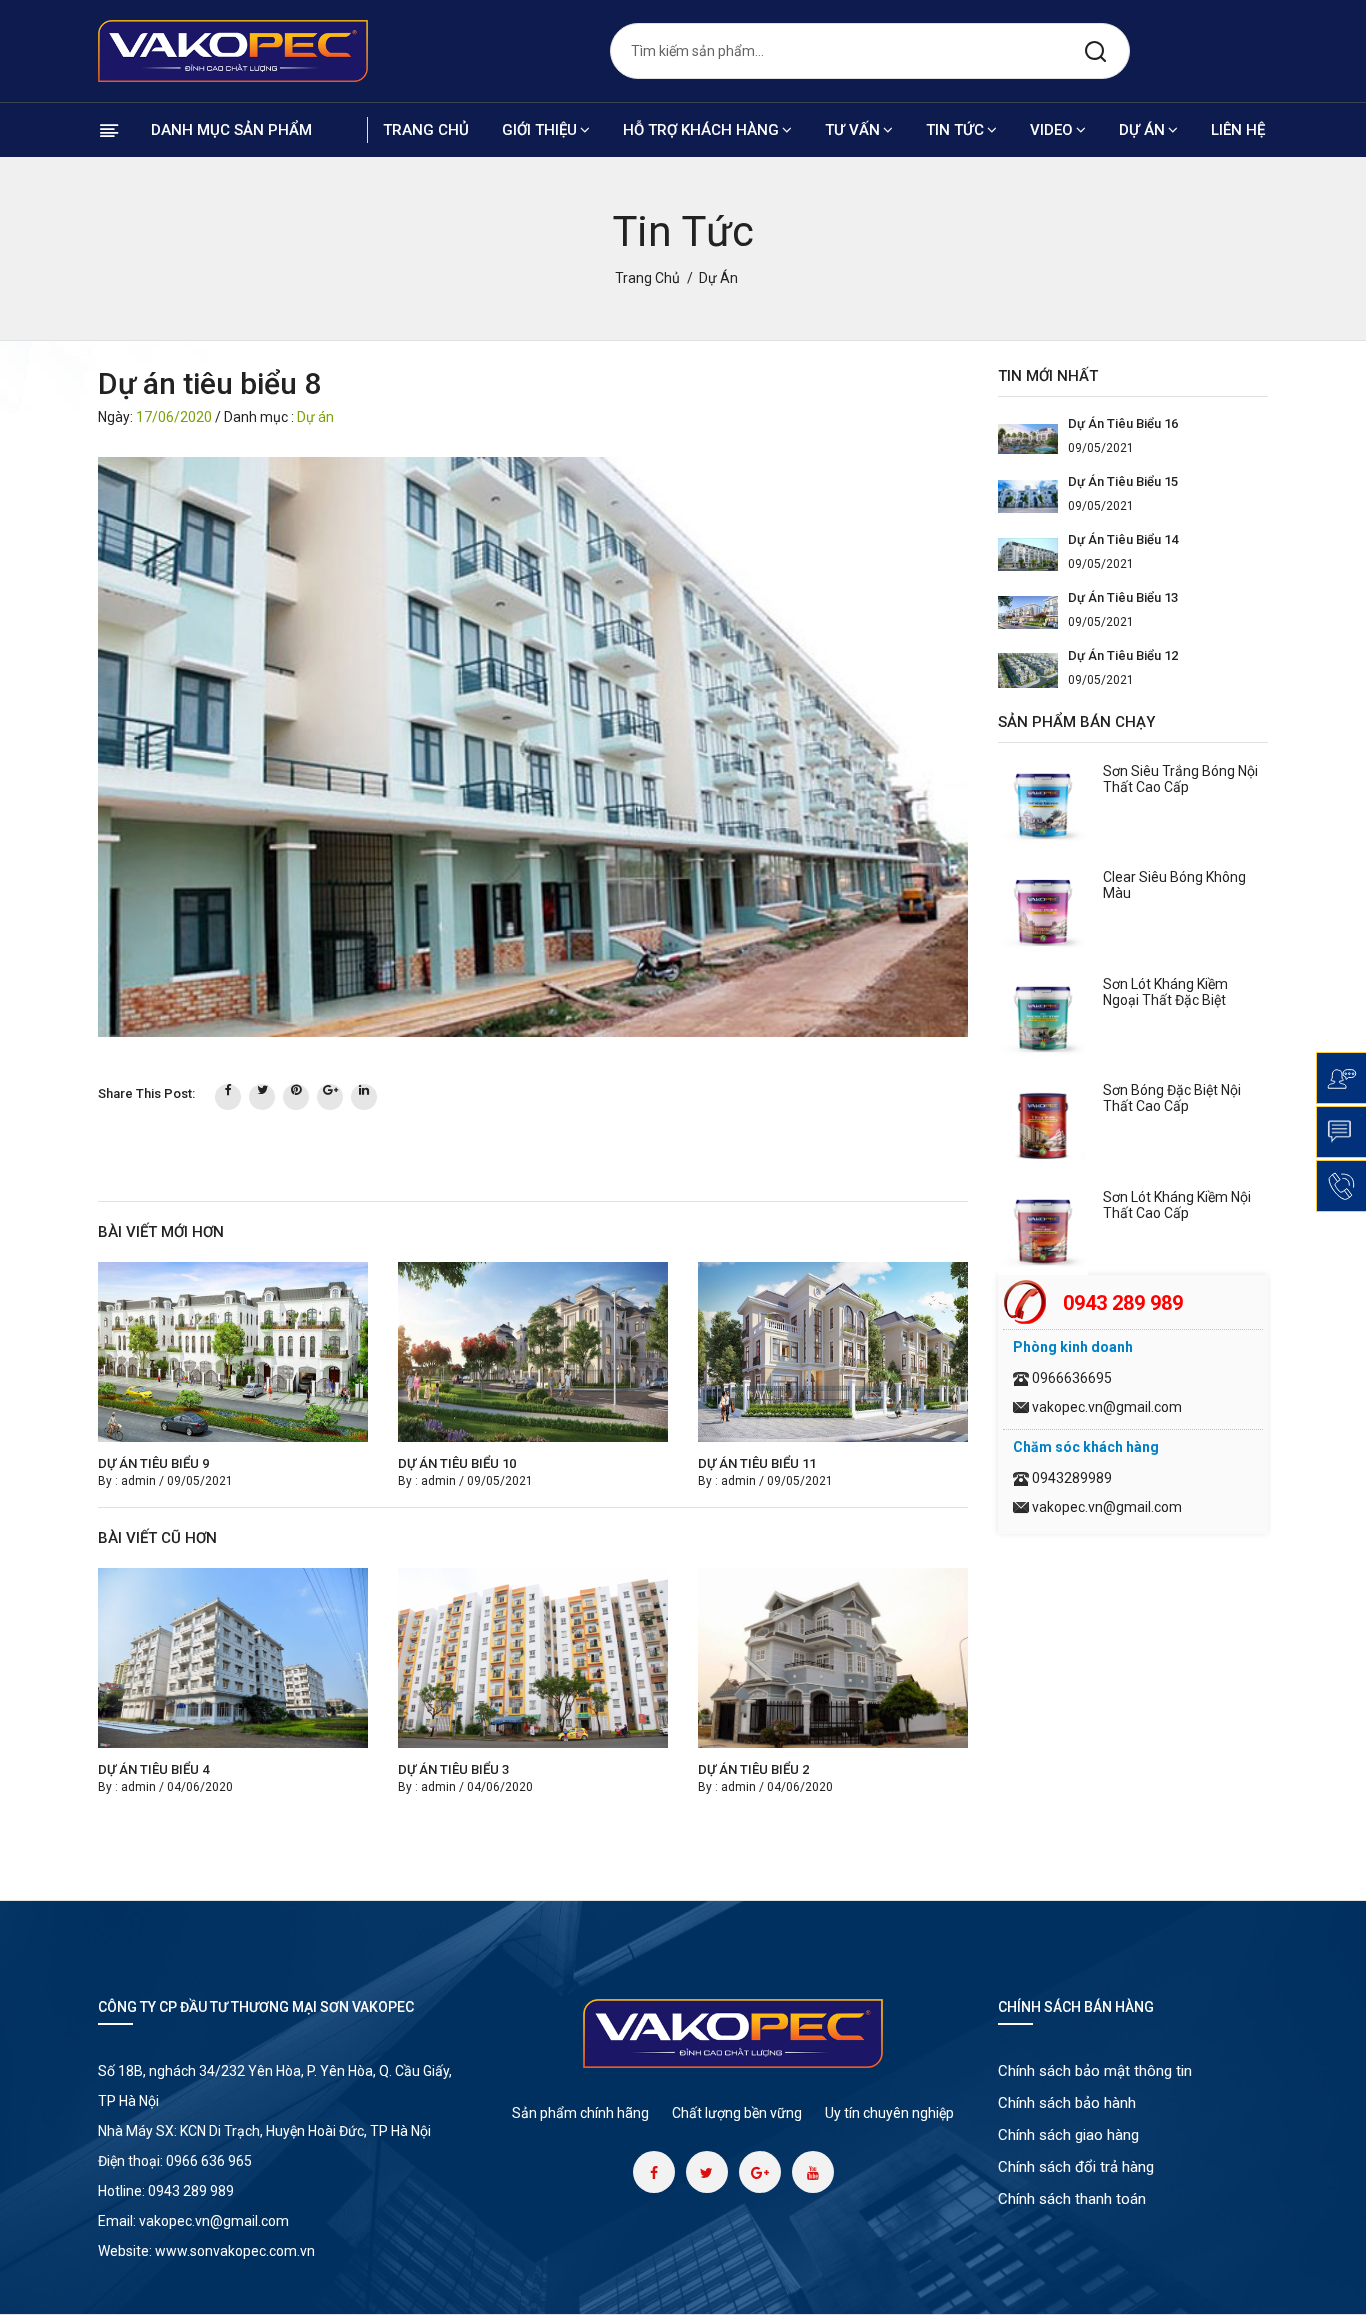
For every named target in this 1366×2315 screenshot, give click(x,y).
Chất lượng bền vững (737, 2113)
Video (1051, 130)
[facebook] (228, 1097)
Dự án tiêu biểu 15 (1123, 481)
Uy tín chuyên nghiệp (889, 2113)
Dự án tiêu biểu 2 (753, 1769)
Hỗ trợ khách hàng (701, 130)
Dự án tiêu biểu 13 (1123, 597)
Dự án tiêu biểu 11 (757, 1463)
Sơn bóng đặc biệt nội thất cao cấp (1172, 1098)
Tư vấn (852, 130)
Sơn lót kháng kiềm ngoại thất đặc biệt (1165, 992)
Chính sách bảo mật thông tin (1095, 2071)
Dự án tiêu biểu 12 (1123, 655)
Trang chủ (426, 130)
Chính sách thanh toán (1072, 2199)
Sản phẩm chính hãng (580, 2113)
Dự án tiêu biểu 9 (153, 1463)
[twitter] (262, 1097)
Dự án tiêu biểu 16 (1123, 423)
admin (138, 1481)
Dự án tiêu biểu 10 (457, 1463)
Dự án (1142, 130)
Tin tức (955, 130)
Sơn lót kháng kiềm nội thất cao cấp (1177, 1205)
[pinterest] (296, 1097)
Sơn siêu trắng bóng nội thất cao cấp (1180, 779)
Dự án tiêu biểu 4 (153, 1769)
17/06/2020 (174, 417)
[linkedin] (364, 1097)
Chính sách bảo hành (1067, 2103)
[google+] (330, 1097)
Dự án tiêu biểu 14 (1123, 539)
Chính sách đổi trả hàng (1076, 2167)
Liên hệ (1238, 130)
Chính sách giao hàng (1068, 2135)
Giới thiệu (539, 130)
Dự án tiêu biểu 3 (453, 1769)
